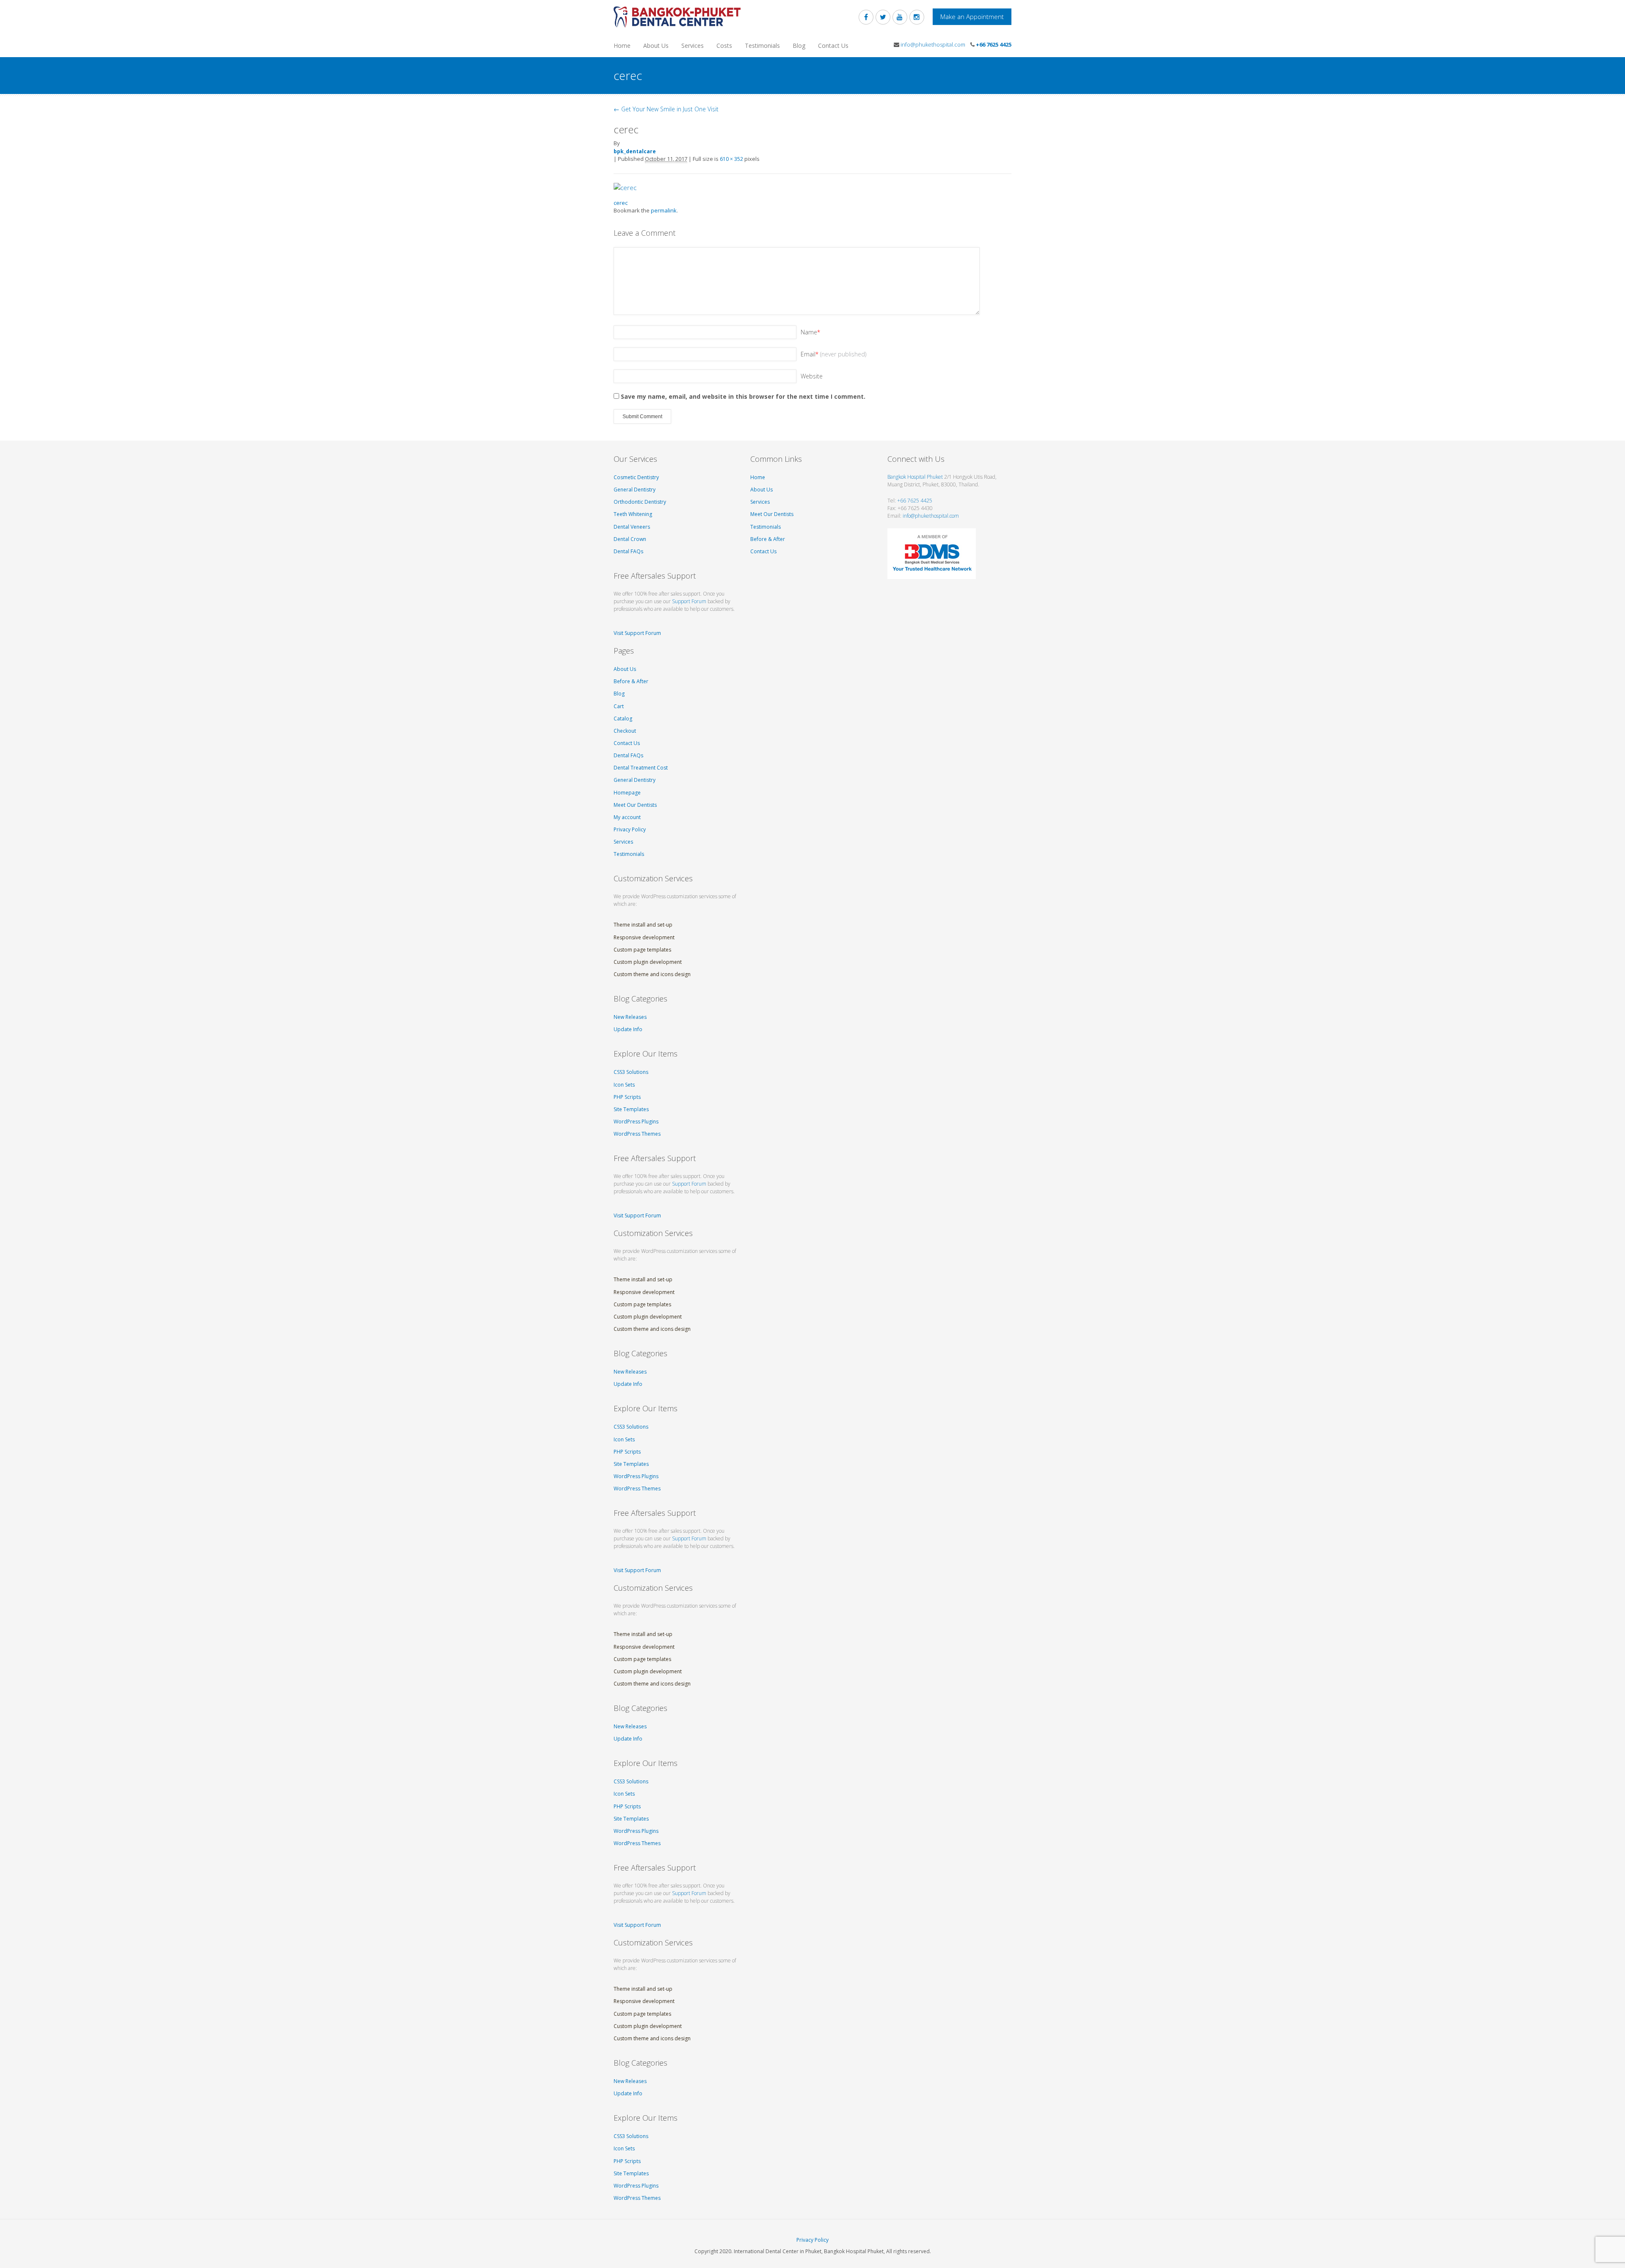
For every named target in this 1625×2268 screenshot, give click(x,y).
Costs (724, 46)
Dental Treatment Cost (641, 768)
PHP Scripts (627, 1097)
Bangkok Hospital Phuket (915, 477)
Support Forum (689, 601)
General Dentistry (635, 490)
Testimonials (762, 46)
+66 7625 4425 (994, 44)
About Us (656, 46)
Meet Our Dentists (635, 805)
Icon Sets (624, 1085)
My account (627, 817)
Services (693, 46)
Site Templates (631, 1109)
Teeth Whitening (633, 514)
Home (622, 46)
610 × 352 (731, 159)
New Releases (630, 1017)
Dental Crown (630, 539)
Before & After (631, 681)
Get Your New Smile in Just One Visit (666, 109)
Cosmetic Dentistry (636, 477)
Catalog (623, 719)
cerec (621, 203)
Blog (799, 46)
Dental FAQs (628, 551)
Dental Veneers (632, 527)
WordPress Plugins (636, 1122)
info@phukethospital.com (933, 44)
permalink (664, 210)
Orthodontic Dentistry (640, 502)
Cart (619, 706)
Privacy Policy (630, 829)
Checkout (625, 731)
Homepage (627, 793)
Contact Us (833, 46)
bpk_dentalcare (635, 151)
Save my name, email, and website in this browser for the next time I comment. (743, 396)
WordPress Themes (637, 1134)
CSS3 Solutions (631, 1072)
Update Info (628, 1029)
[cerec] (625, 187)
